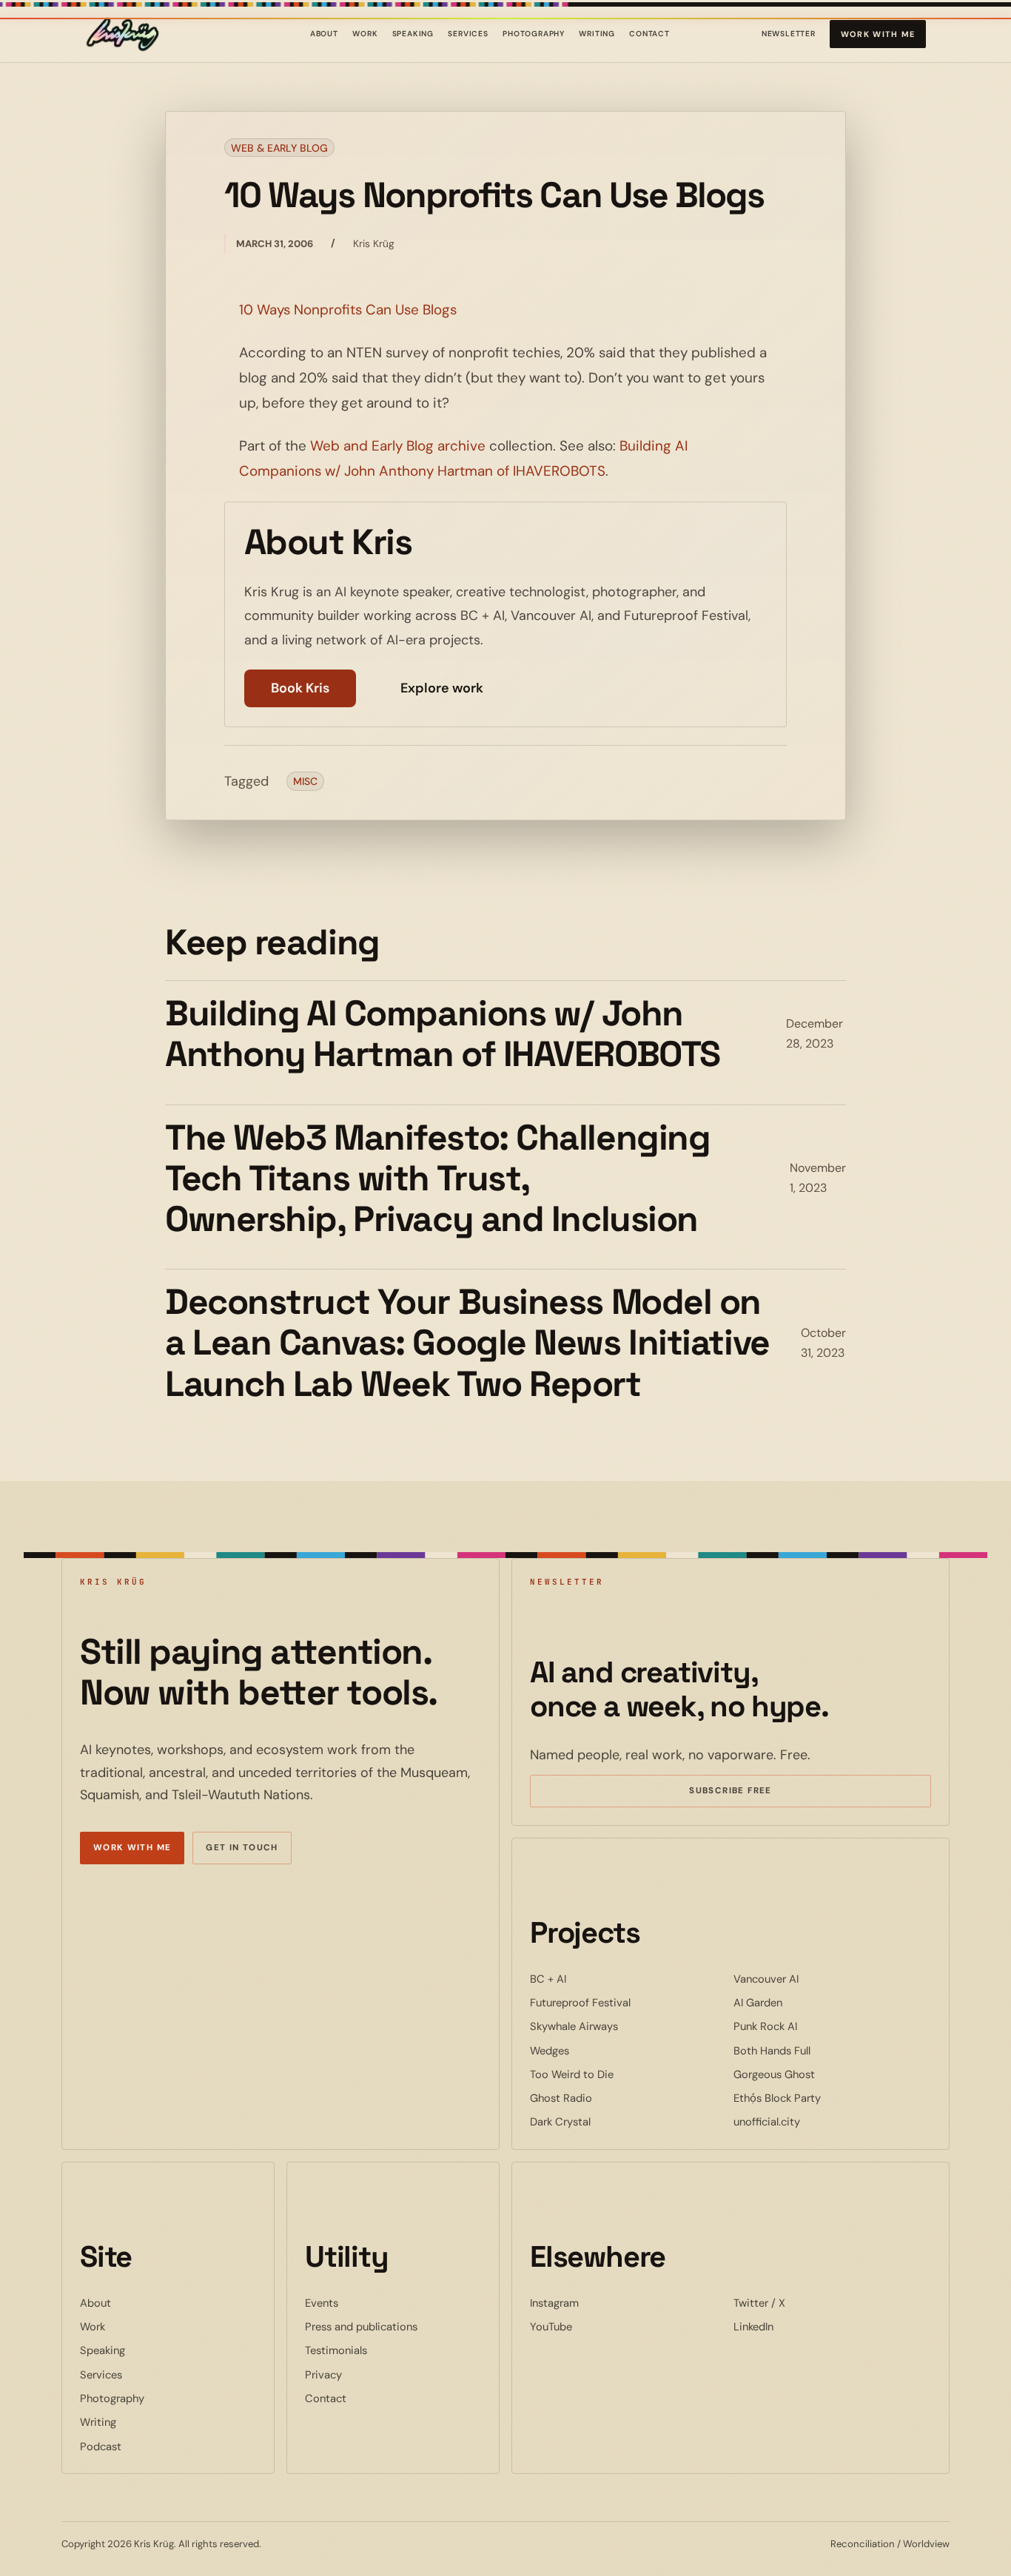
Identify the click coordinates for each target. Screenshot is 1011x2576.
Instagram (599, 2303)
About (324, 34)
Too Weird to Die (617, 2074)
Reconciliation (863, 2544)
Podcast (101, 2447)
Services (468, 34)
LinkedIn (799, 2326)
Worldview (926, 2544)
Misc (305, 781)
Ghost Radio (606, 2098)
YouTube (596, 2326)
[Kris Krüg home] (122, 34)
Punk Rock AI (810, 2026)
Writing (597, 34)
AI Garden (803, 2002)
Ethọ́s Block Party (822, 2098)
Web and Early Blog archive (398, 446)
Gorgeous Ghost (819, 2074)
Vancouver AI (811, 1979)
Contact (649, 34)
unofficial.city (812, 2121)
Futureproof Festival (625, 2002)
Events (322, 2303)
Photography (534, 34)
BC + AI (593, 1979)
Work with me (878, 34)
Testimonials (336, 2350)
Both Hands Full (817, 2050)
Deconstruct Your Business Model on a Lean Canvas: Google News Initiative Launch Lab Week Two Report (467, 1343)
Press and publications (361, 2327)
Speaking (413, 34)
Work (365, 34)
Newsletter (789, 37)
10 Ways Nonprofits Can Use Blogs (348, 310)
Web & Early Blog (279, 148)
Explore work (442, 688)
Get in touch (242, 1848)
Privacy (323, 2375)
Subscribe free (752, 1793)
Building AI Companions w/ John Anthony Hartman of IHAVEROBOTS (443, 1034)
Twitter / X (805, 2303)
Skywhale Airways (619, 2026)
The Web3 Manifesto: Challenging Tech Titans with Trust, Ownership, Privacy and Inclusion (437, 1179)
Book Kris (300, 688)
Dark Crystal (605, 2121)
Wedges (595, 2050)
